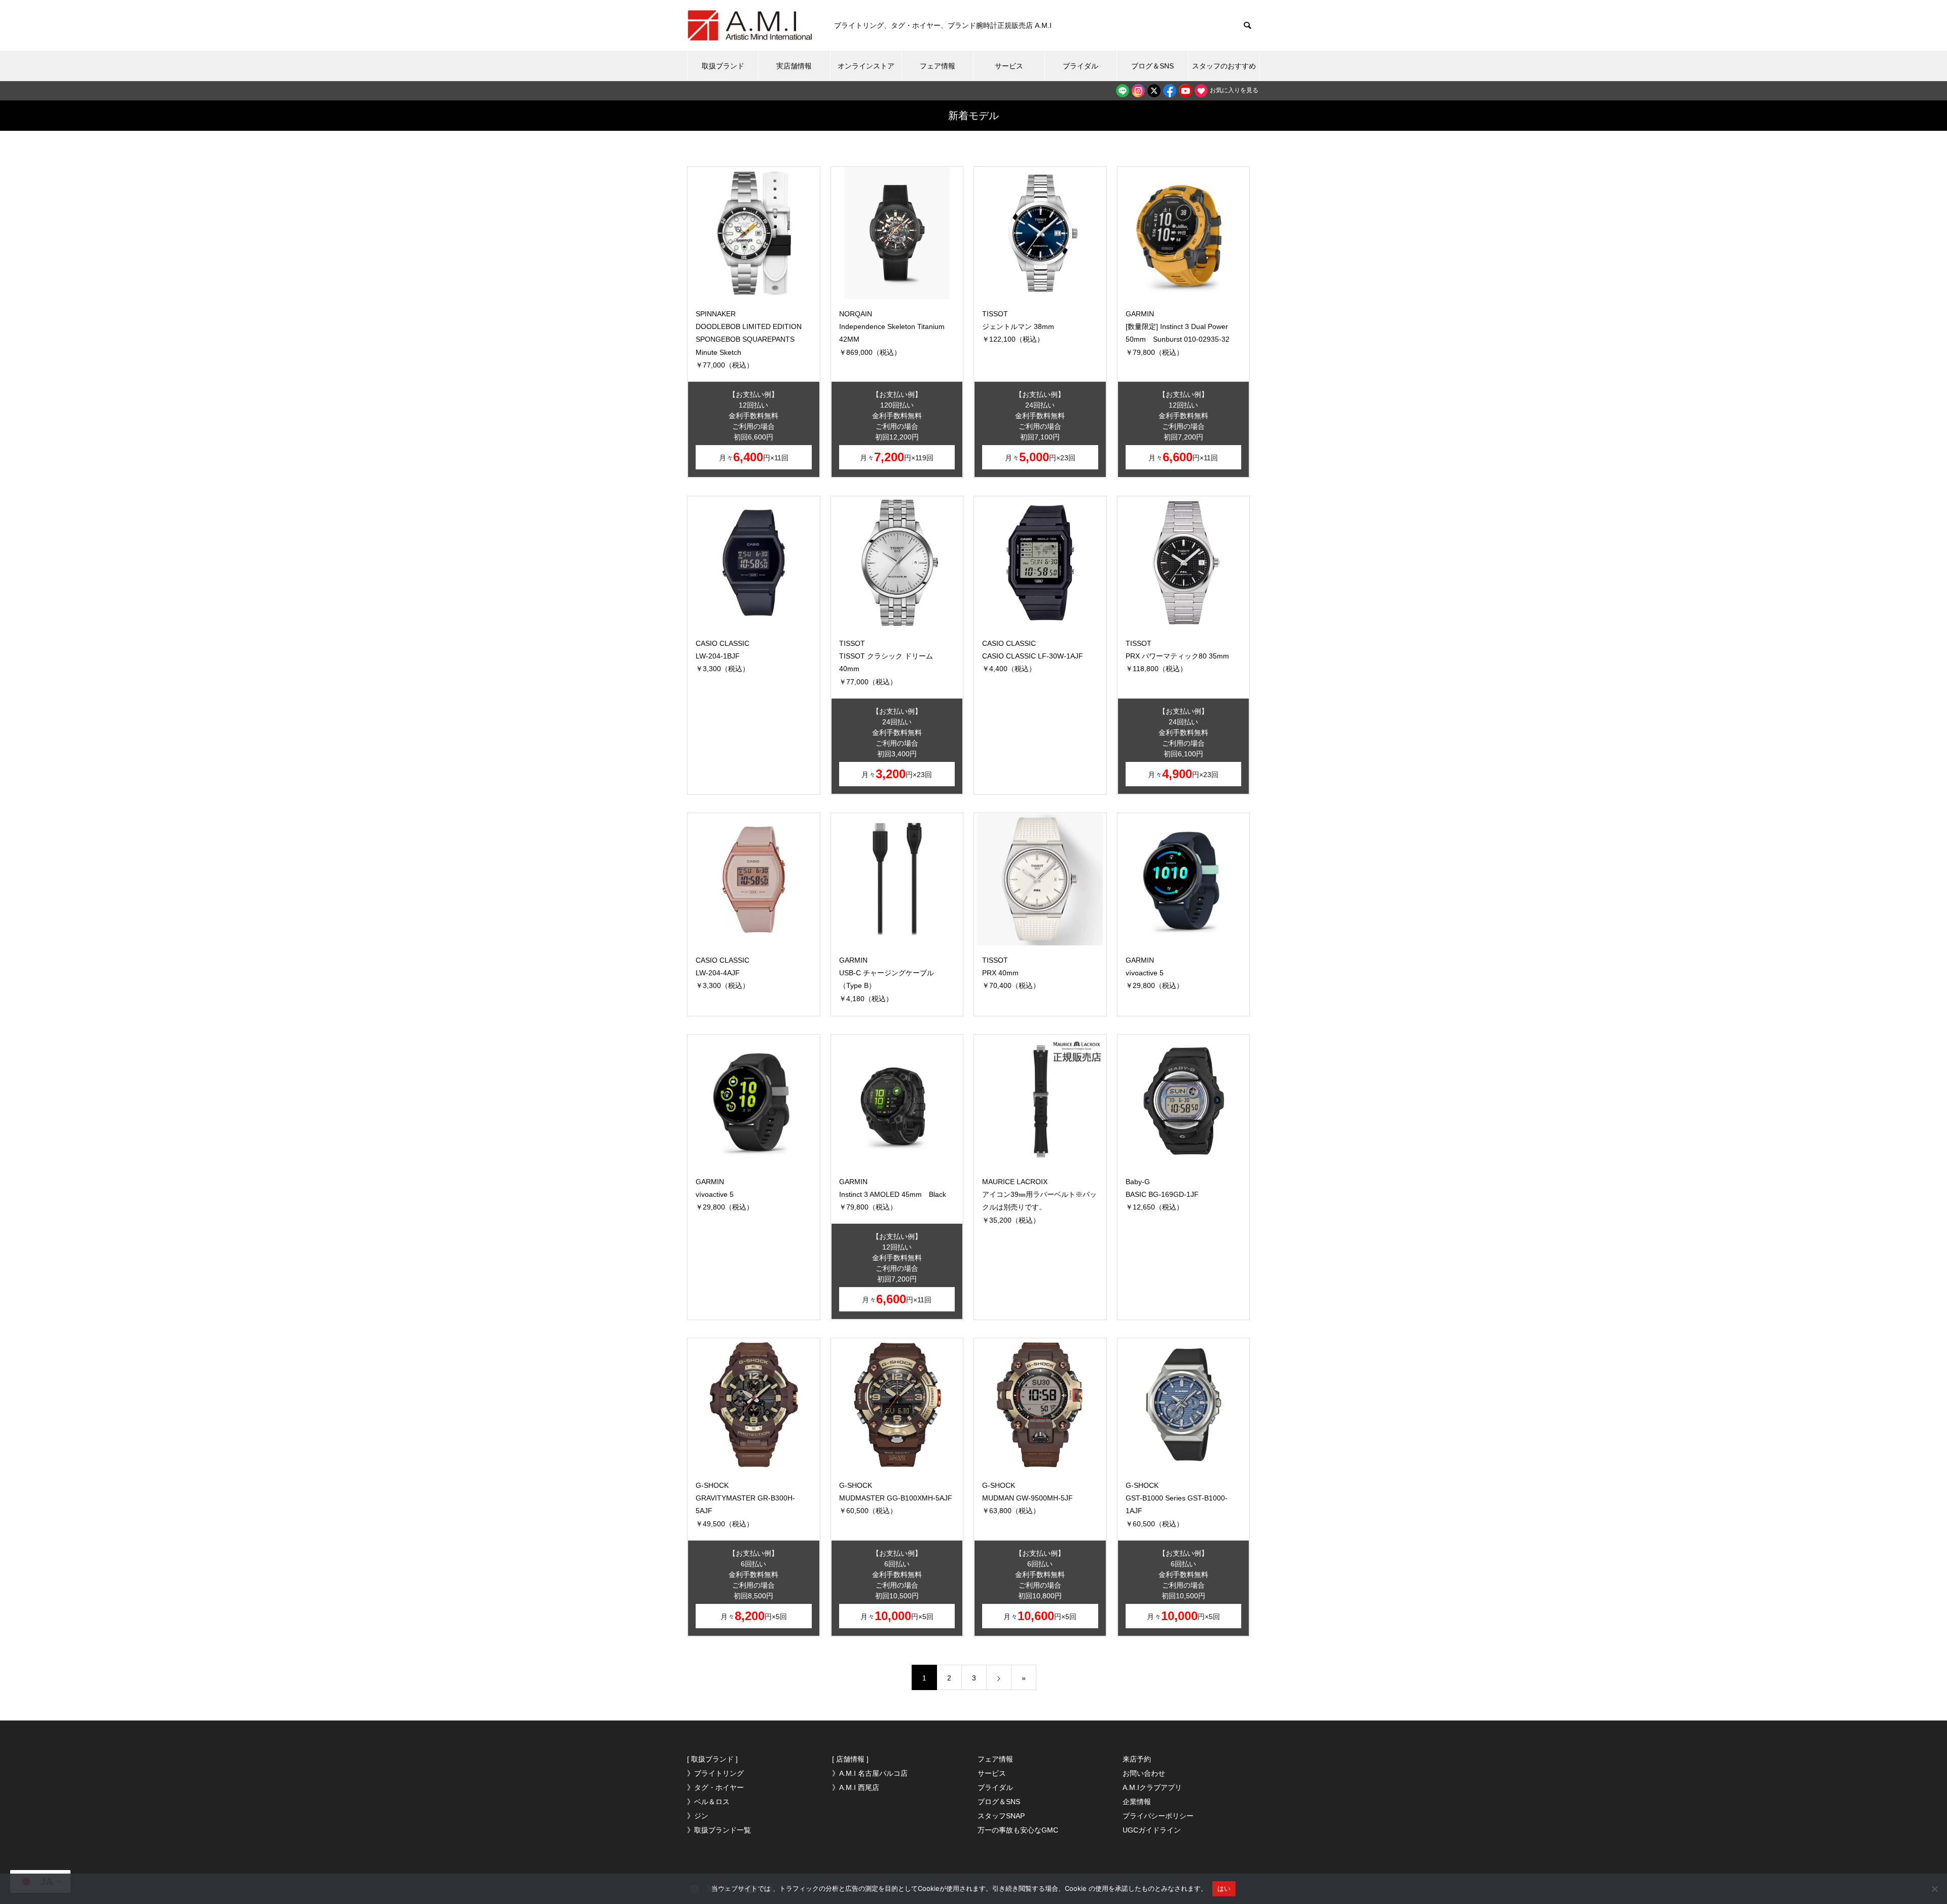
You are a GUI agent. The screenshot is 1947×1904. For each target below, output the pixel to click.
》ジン (698, 1816)
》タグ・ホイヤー (715, 1787)
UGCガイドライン (1152, 1830)
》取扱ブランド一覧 (719, 1830)
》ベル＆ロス (708, 1802)
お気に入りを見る (1233, 90)
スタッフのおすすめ (1224, 66)
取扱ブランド (723, 66)
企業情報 (1137, 1802)
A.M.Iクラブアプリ (1152, 1787)
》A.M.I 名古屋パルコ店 (870, 1773)
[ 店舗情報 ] (850, 1759)
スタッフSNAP (1001, 1816)
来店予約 (1137, 1759)
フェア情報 (938, 66)
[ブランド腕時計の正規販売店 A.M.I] (750, 25)
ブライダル (1080, 66)
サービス (1009, 66)
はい (1224, 1888)
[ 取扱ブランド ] (712, 1759)
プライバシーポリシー (1158, 1816)
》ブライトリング (715, 1773)
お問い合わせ (1144, 1773)
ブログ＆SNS (1152, 66)
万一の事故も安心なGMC (1018, 1830)
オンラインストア (866, 66)
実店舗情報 (794, 66)
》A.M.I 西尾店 (856, 1787)
